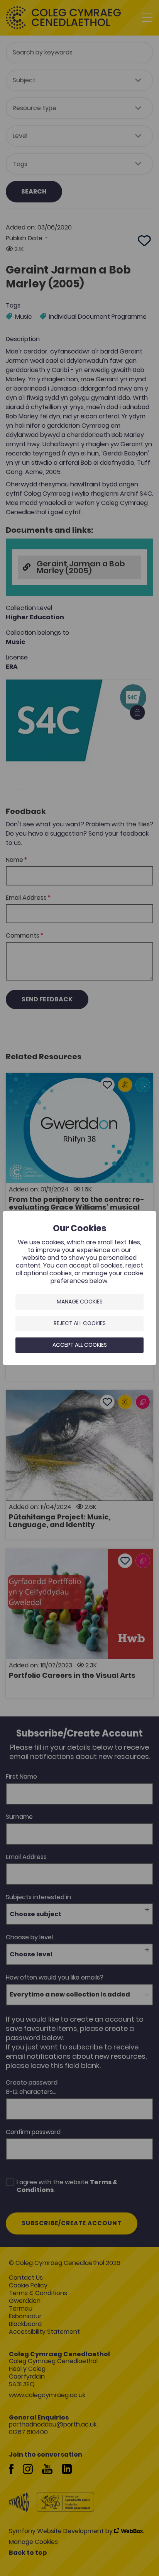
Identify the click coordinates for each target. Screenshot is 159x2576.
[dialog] (79, 1288)
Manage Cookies (80, 1302)
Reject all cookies (80, 1323)
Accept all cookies (80, 1345)
